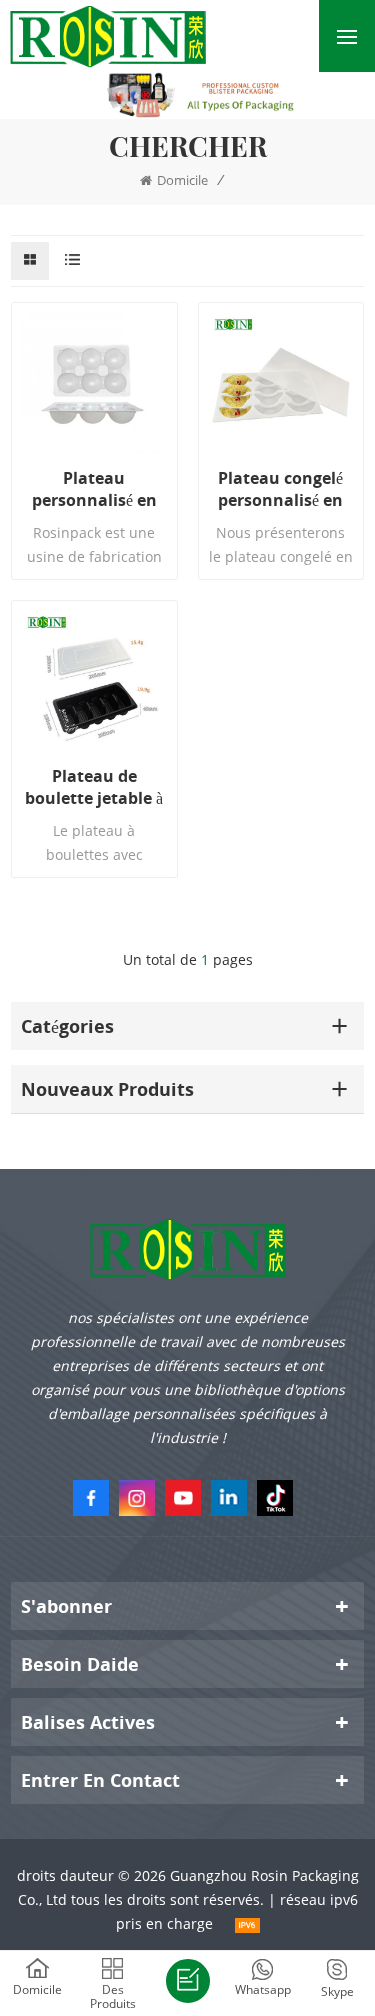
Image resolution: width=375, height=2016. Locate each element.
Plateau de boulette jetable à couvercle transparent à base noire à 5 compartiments (94, 787)
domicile (182, 180)
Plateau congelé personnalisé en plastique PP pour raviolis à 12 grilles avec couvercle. (281, 489)
